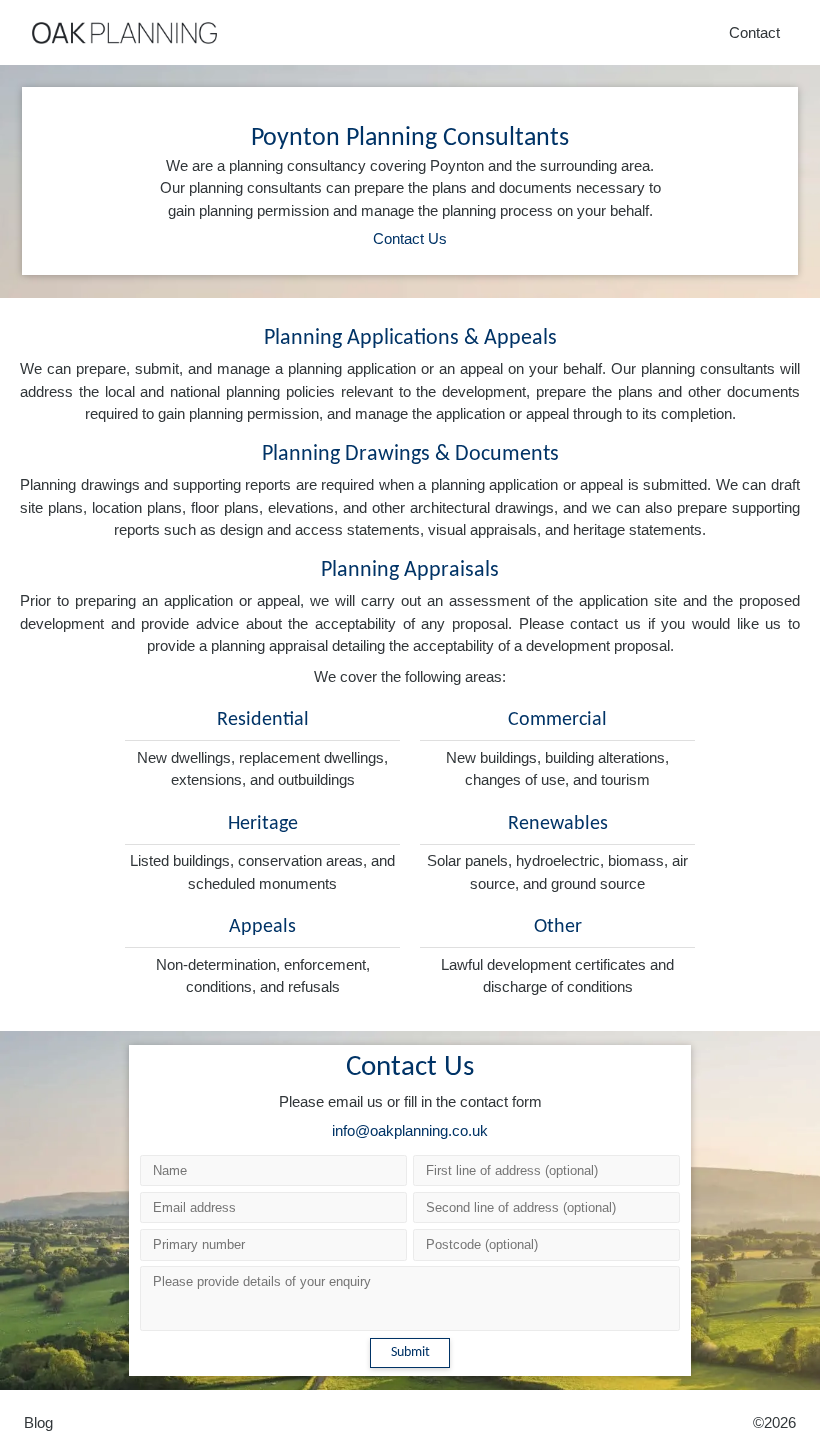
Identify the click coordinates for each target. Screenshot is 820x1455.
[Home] (124, 33)
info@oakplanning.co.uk (410, 1130)
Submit (410, 1352)
